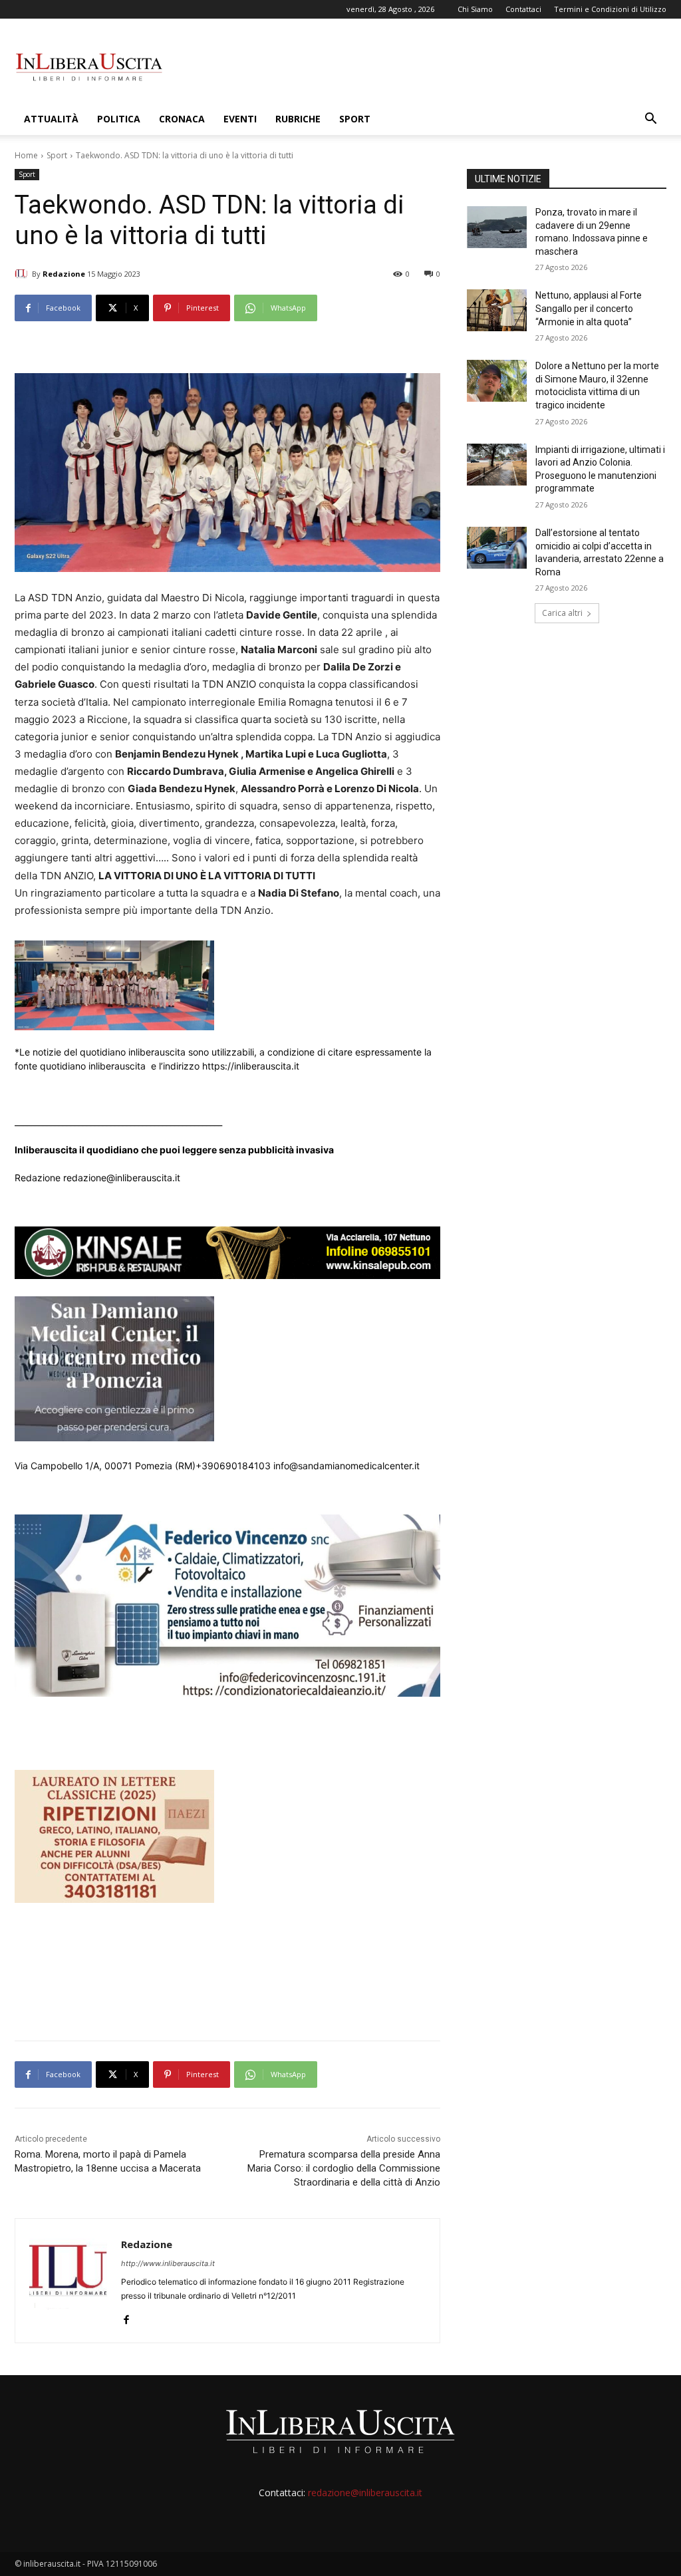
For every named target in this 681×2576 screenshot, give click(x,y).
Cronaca (182, 119)
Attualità (51, 119)
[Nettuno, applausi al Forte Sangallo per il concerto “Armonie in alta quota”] (497, 310)
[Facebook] (126, 2317)
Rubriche (298, 119)
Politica (119, 119)
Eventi (240, 119)
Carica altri (562, 613)
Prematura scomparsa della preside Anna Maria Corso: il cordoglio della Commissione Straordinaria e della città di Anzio (344, 2168)
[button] (650, 120)
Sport (355, 119)
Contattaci (523, 9)
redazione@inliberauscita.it (365, 2493)
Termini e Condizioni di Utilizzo (610, 9)
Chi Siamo (475, 9)
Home (26, 155)
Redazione (64, 274)
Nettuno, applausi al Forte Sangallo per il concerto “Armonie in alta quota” (589, 308)
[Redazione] (23, 274)
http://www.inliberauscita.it (168, 2263)
